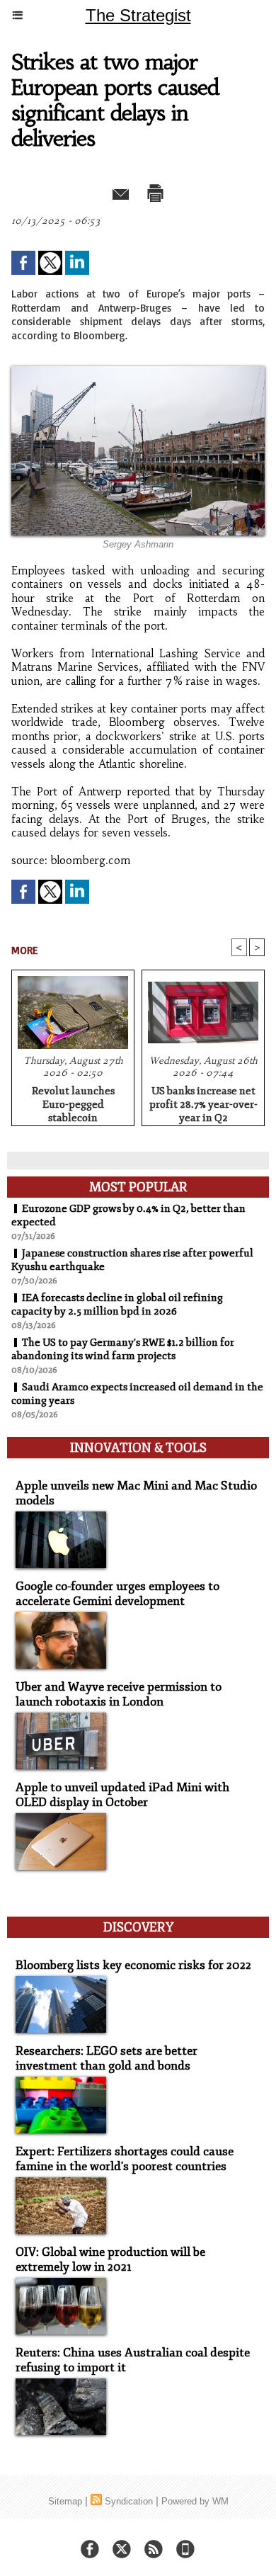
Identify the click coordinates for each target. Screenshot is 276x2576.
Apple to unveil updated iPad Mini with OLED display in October (122, 1795)
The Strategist (138, 15)
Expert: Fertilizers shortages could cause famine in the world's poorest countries (125, 2159)
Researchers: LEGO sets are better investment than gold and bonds (107, 2058)
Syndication (129, 2501)
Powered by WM (195, 2501)
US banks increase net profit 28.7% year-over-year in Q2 (203, 1102)
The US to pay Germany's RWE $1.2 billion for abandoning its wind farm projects (123, 1349)
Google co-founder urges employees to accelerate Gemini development (117, 1594)
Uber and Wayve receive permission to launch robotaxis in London (119, 1694)
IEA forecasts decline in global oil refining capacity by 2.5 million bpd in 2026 (117, 1305)
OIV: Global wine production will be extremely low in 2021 (110, 2259)
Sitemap (65, 2501)
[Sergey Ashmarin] (138, 372)
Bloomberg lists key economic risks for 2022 (133, 1965)
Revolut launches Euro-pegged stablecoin (73, 1102)
